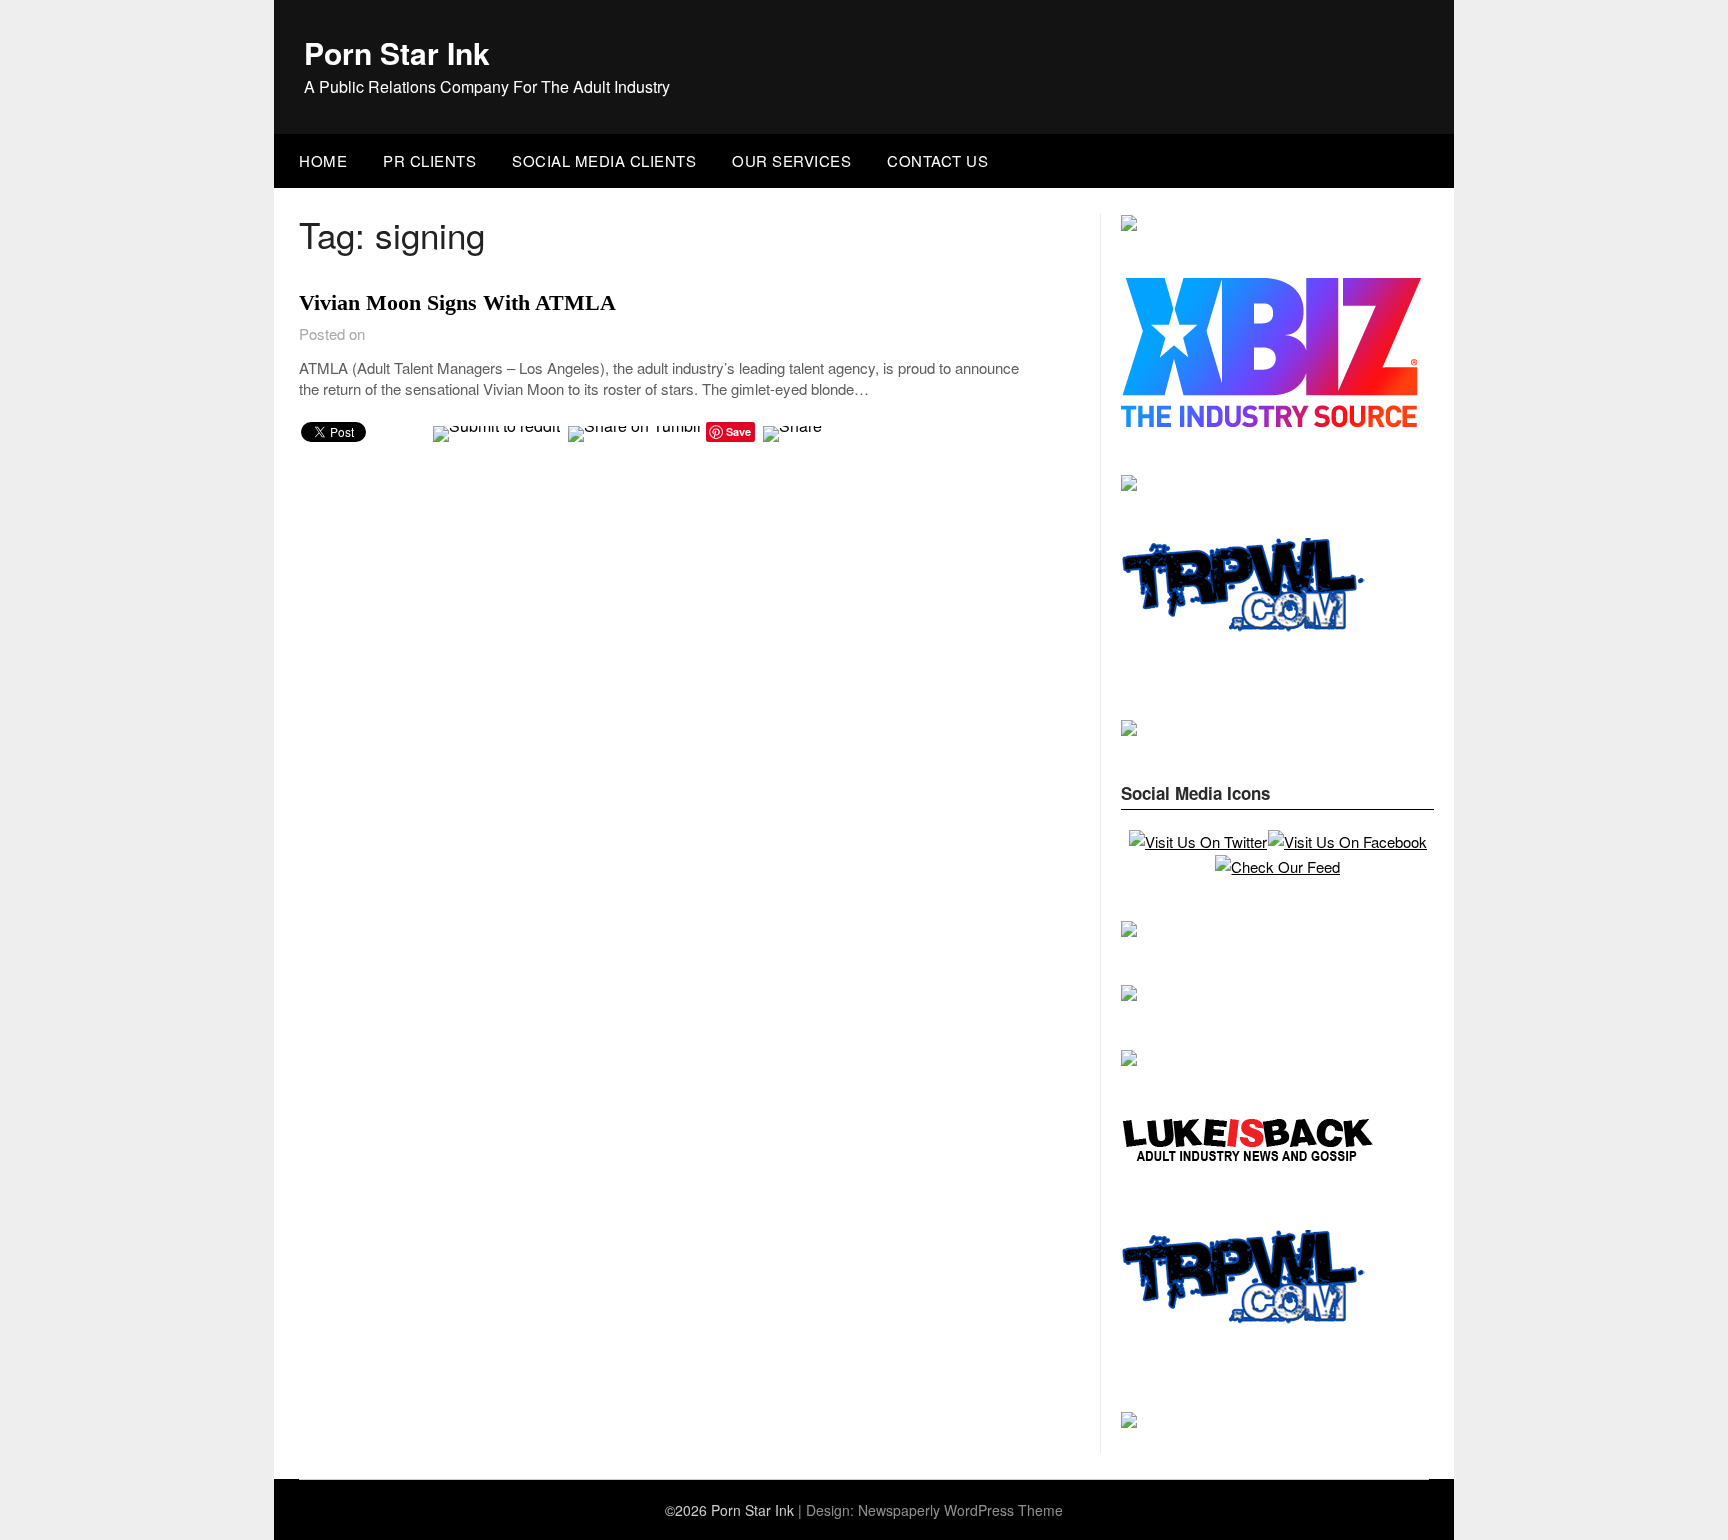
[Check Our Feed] (1277, 866)
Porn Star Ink (397, 52)
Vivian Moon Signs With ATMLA (457, 302)
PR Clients (429, 160)
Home (323, 160)
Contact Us (937, 160)
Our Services (791, 160)
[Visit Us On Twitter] (1197, 841)
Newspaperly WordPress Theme (960, 1510)
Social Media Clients (604, 160)
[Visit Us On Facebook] (1347, 841)
